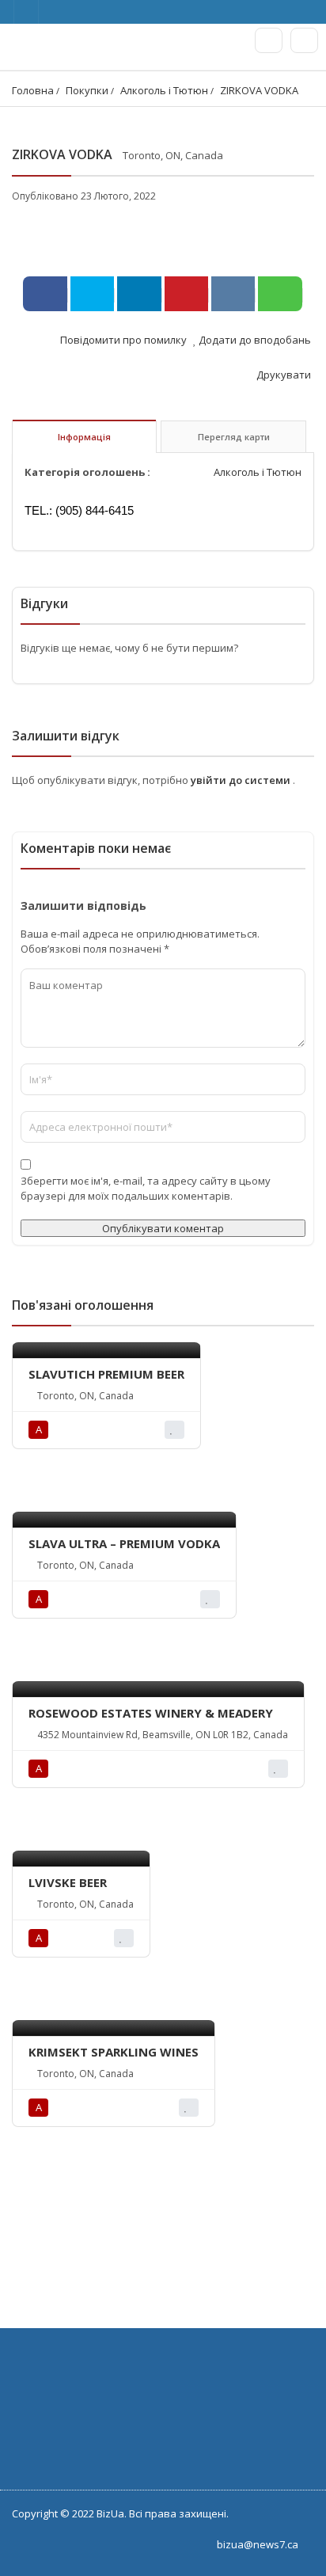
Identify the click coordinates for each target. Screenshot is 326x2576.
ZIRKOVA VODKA (259, 90)
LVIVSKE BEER (68, 1882)
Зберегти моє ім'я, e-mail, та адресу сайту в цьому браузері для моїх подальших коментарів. (146, 1188)
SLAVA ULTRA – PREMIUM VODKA (124, 1543)
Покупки (87, 90)
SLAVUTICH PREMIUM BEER (106, 1374)
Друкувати (282, 375)
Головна (33, 90)
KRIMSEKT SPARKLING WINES (114, 2052)
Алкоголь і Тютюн (164, 90)
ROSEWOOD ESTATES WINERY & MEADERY (151, 1713)
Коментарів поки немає (96, 848)
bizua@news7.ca (258, 2544)
